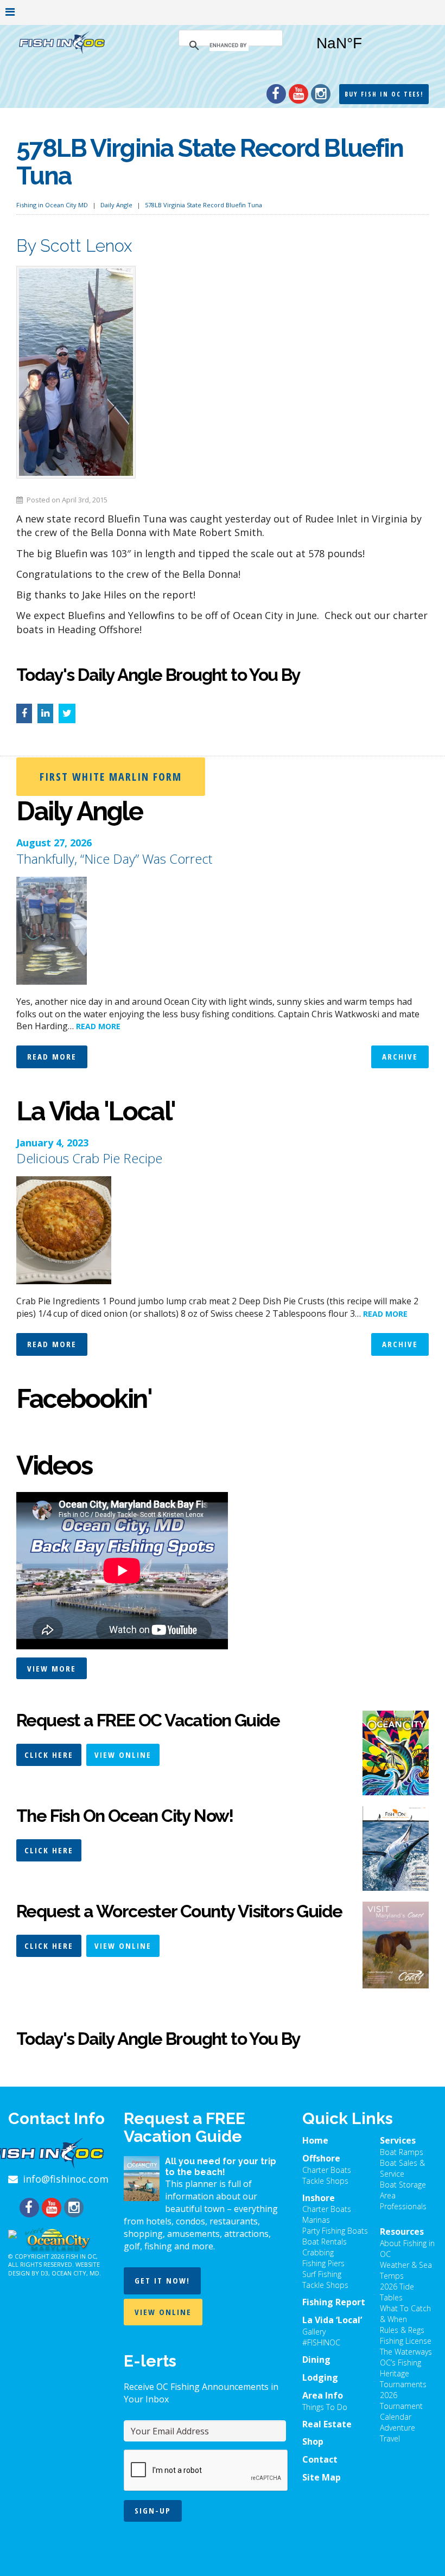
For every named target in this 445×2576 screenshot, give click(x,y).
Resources (402, 2231)
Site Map (322, 2477)
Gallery (314, 2332)
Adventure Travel (398, 2433)
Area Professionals (403, 2201)
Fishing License (406, 2341)
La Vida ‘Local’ (332, 2320)
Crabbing (318, 2252)
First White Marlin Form (111, 777)
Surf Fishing (322, 2274)
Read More (52, 1056)
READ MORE (98, 1026)
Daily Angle (116, 205)
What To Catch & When (405, 2314)
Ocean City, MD (75, 2273)
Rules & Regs (402, 2330)
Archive (400, 1056)
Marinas (316, 2220)
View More (52, 1668)
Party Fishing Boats (335, 2231)
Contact (320, 2459)
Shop (313, 2441)
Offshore (321, 2158)
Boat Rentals (325, 2242)
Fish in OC (81, 2256)
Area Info (323, 2395)
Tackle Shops (325, 2181)
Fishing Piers (323, 2263)
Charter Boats (327, 2170)
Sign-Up (153, 2510)
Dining (316, 2360)
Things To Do (325, 2407)
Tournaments (403, 2384)
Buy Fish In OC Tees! (384, 94)
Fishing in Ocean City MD (52, 205)
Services (398, 2140)
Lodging (320, 2377)
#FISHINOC (321, 2342)
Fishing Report (334, 2302)
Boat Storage (403, 2185)
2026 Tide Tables (397, 2292)
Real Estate (327, 2424)
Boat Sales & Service (402, 2168)
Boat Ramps (402, 2152)
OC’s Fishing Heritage (400, 2368)
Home (315, 2140)
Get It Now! (162, 2280)
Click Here (49, 1755)
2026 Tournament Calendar (401, 2406)
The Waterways (406, 2352)
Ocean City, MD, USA (368, 52)
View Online (123, 1755)
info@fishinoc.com (66, 2179)
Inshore (319, 2198)
